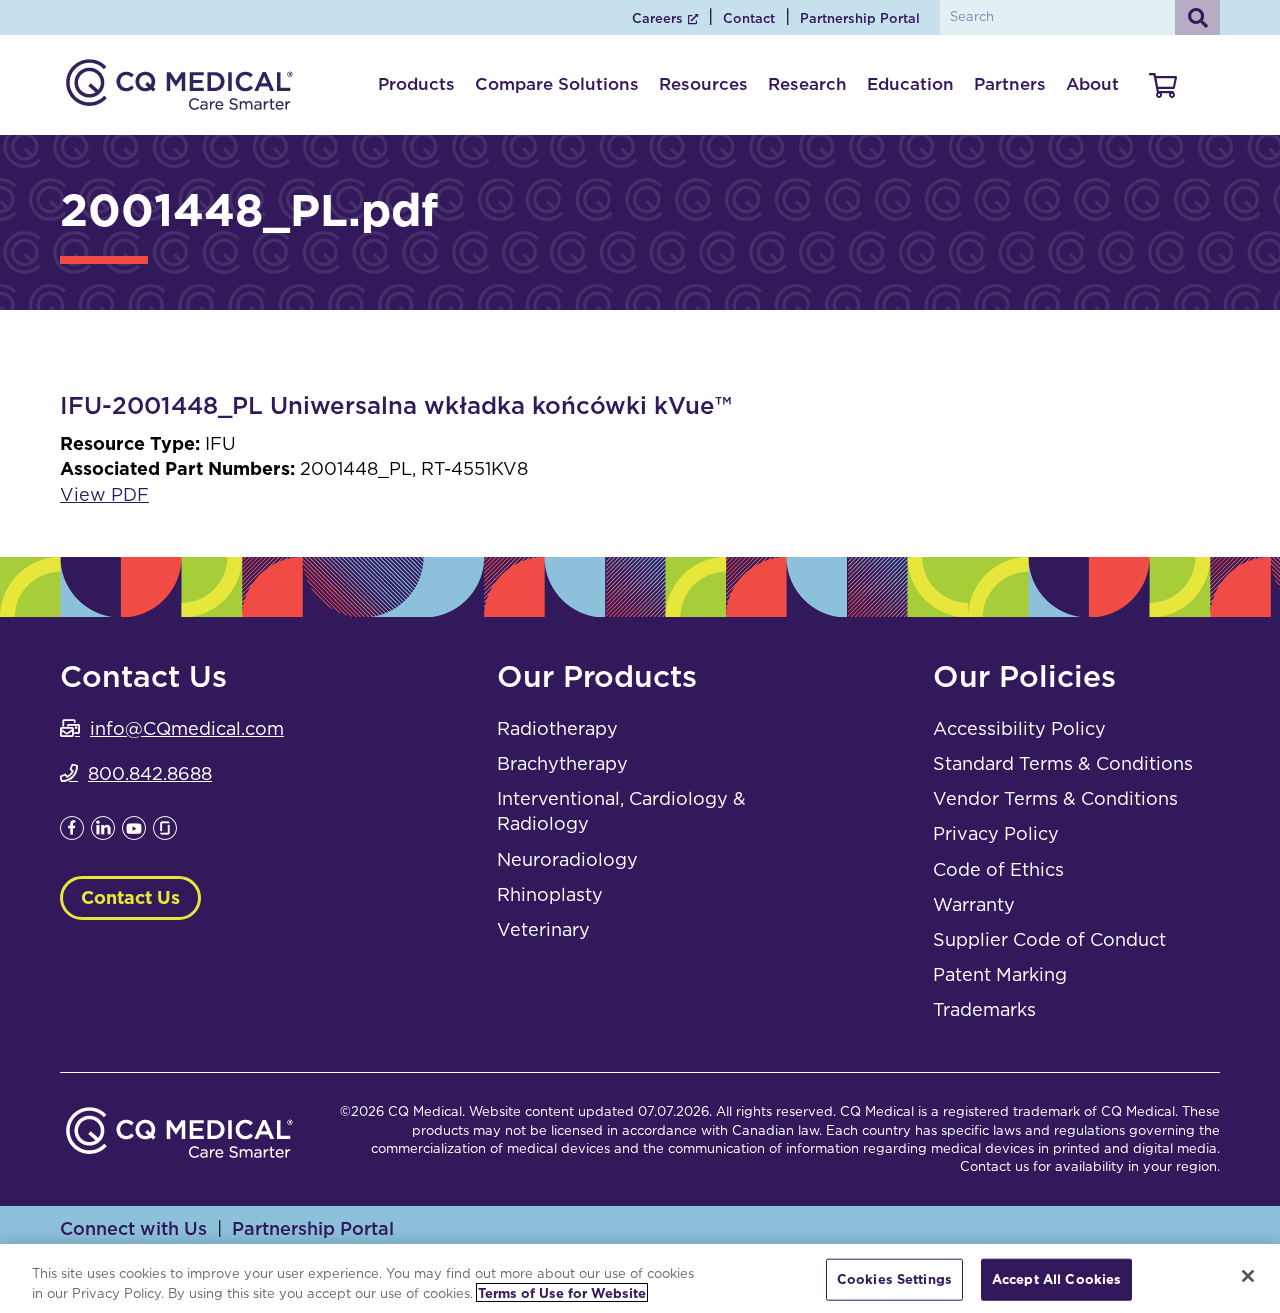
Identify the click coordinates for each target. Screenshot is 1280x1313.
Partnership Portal (860, 18)
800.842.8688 (150, 773)
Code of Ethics (998, 869)
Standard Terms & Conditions (1063, 763)
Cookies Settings (894, 1279)
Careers (657, 18)
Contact (749, 18)
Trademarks (984, 1009)
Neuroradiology (567, 859)
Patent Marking (1000, 974)
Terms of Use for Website (562, 1292)
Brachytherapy (562, 763)
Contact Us (130, 897)
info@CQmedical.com (187, 728)
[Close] (1248, 1276)
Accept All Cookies (1056, 1279)
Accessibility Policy (1019, 728)
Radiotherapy (557, 728)
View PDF (104, 494)
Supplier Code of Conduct (1049, 939)
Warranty (974, 904)
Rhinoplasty (550, 894)
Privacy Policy (996, 833)
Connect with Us (133, 1228)
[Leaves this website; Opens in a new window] (72, 833)
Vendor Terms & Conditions (1055, 798)
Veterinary (543, 929)
